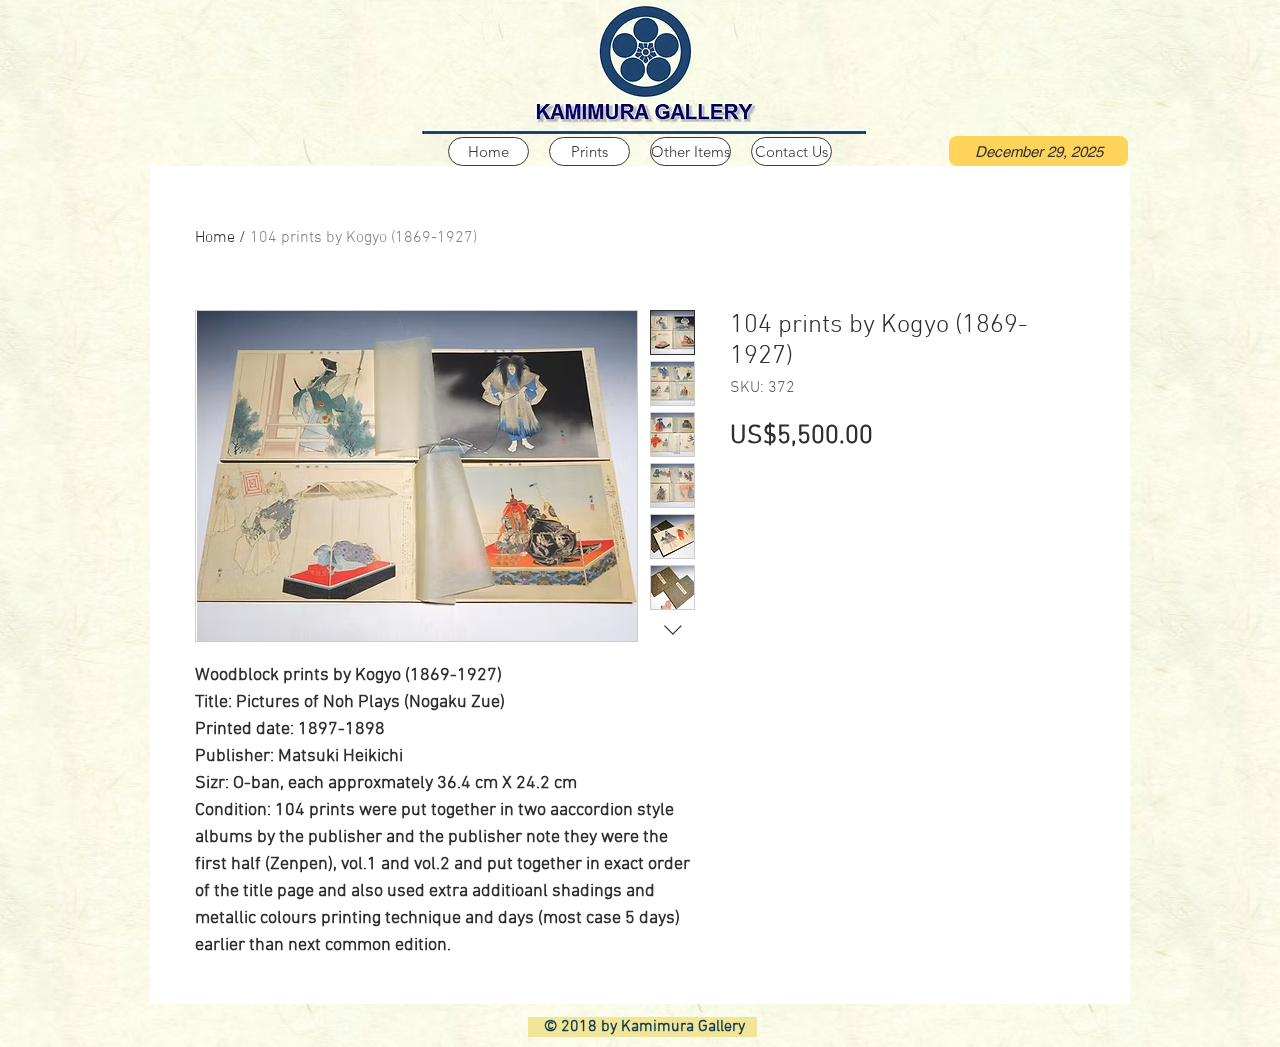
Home (215, 238)
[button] (1038, 151)
